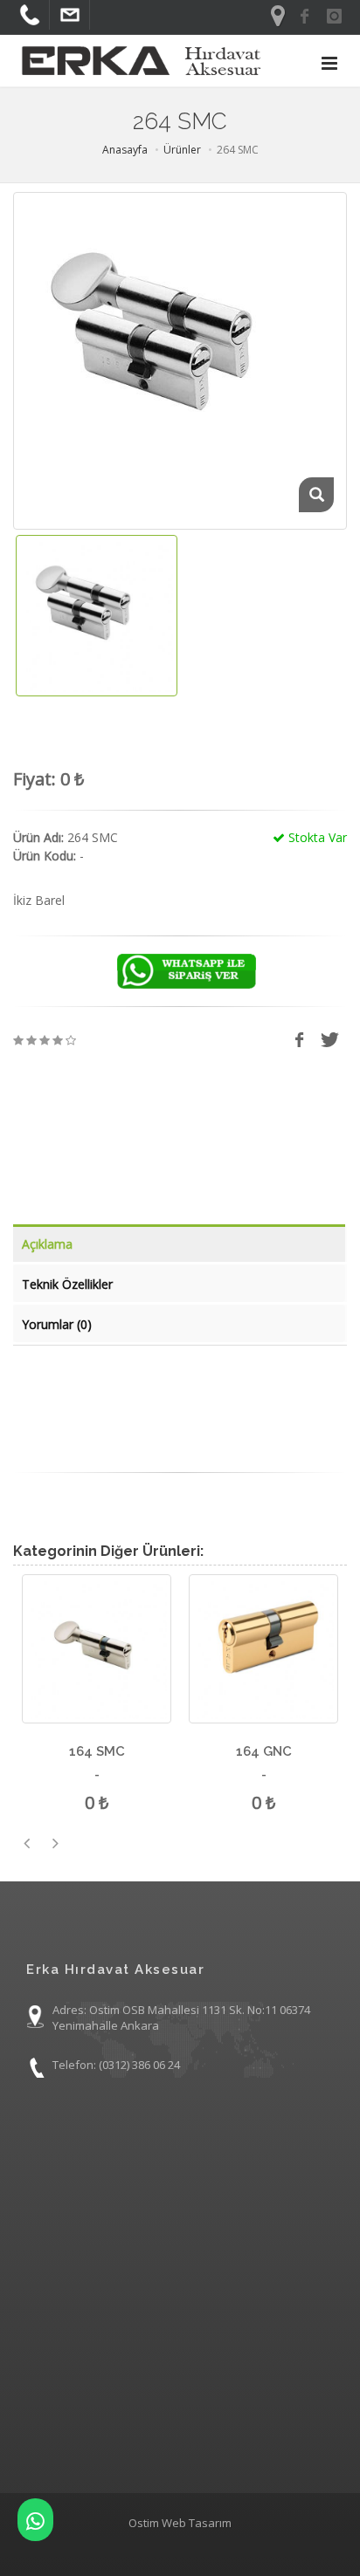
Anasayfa (125, 150)
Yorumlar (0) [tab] (57, 1324)
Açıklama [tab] (47, 1244)
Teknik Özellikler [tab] (67, 1284)
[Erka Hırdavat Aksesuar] (35, 2520)
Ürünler (182, 150)
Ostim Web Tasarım (180, 2523)
